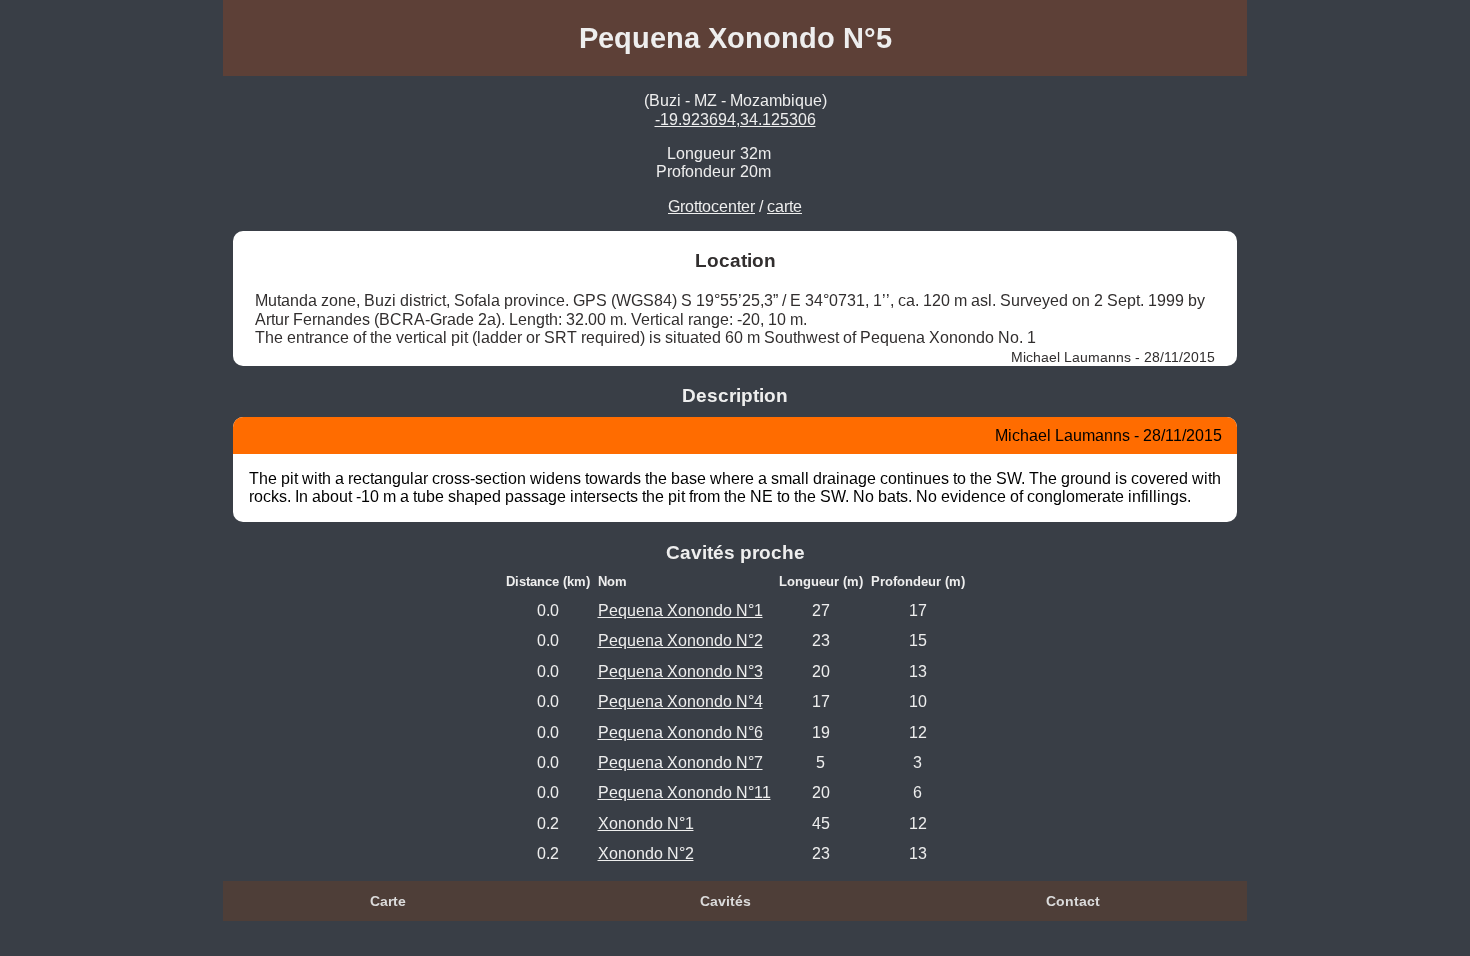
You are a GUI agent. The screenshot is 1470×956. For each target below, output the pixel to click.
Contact (1073, 901)
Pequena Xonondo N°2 (680, 640)
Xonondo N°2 (646, 853)
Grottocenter (711, 206)
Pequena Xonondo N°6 (680, 732)
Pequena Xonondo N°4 (680, 701)
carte (784, 206)
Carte (388, 901)
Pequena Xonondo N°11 (684, 792)
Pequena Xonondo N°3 (680, 671)
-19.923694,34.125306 (735, 119)
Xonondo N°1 (646, 823)
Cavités (725, 901)
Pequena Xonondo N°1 (680, 610)
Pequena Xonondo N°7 (680, 762)
